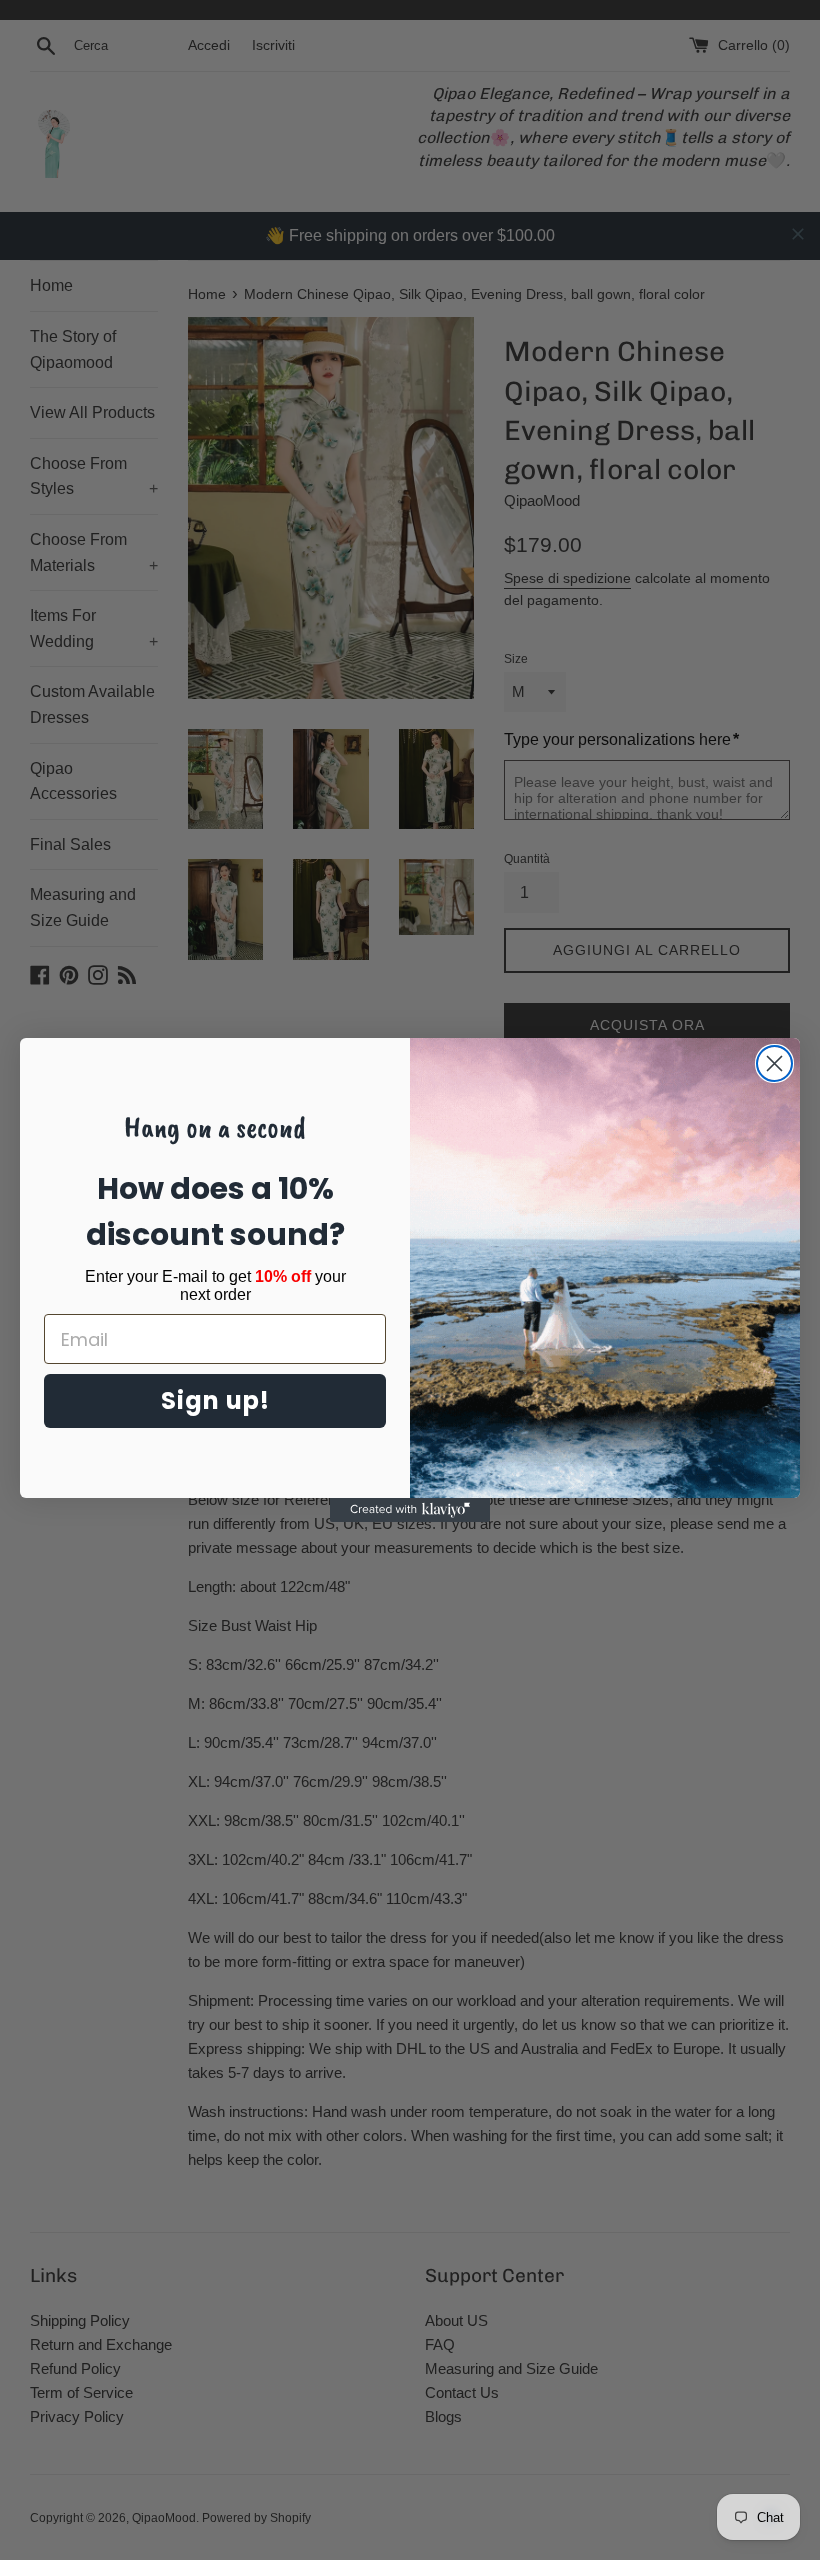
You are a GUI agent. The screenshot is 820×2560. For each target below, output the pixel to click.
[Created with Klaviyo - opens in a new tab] (410, 1510)
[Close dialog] (774, 1063)
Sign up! (215, 1400)
